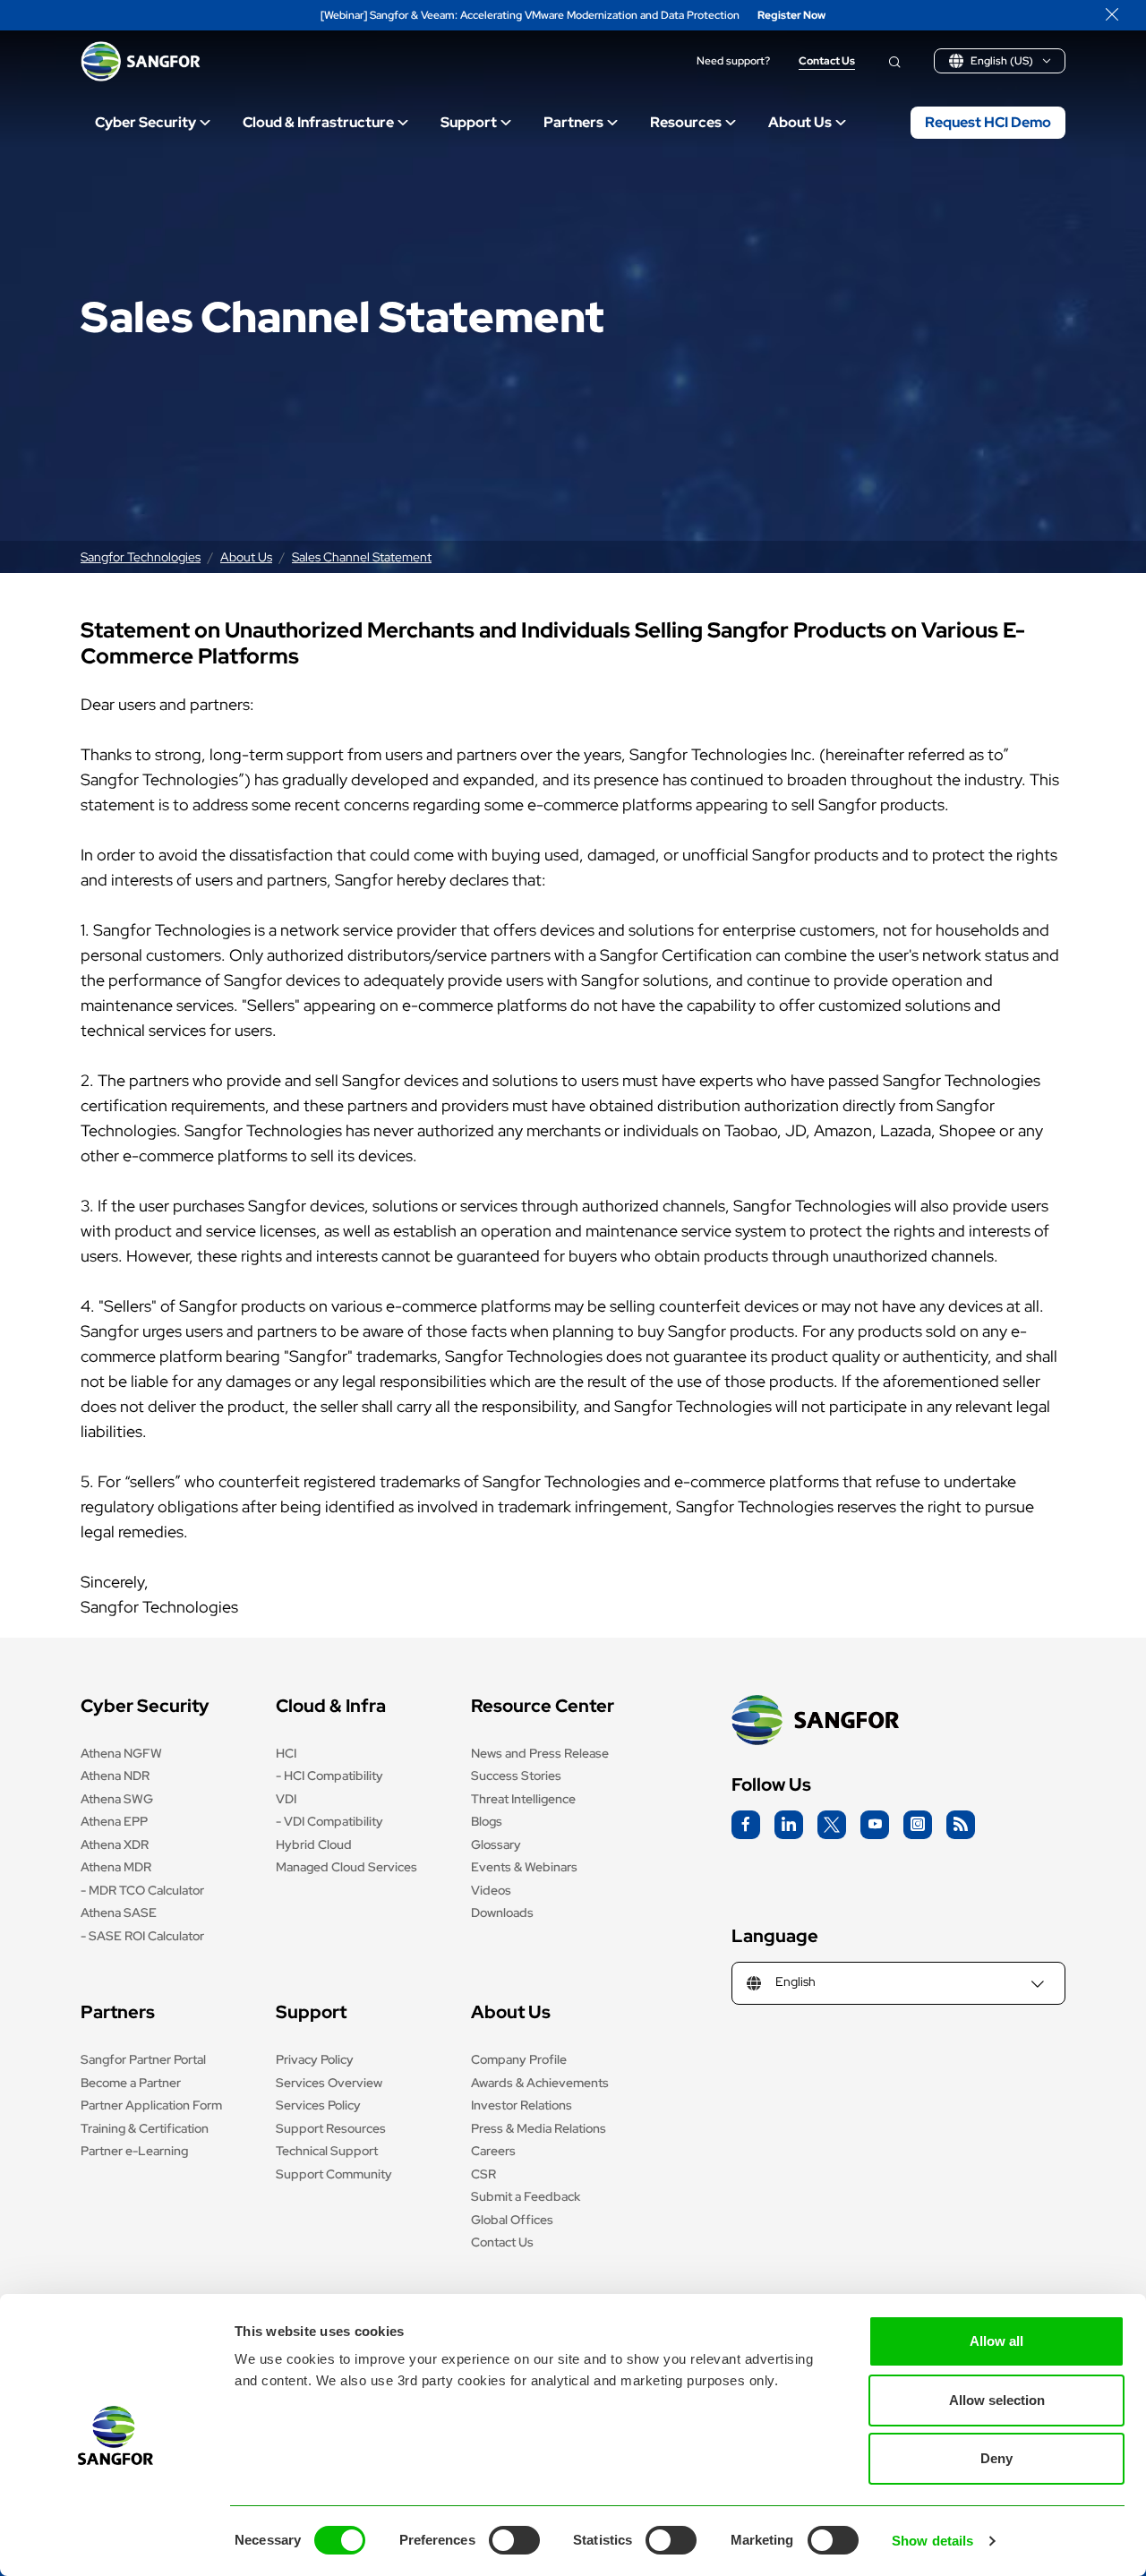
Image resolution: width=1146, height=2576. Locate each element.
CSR (483, 2174)
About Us (800, 122)
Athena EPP (114, 1821)
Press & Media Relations (539, 2128)
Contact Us (827, 61)
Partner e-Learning (134, 2151)
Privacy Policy (315, 2059)
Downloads (502, 1913)
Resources (686, 122)
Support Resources (331, 2128)
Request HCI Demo (988, 122)
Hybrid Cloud (314, 1844)
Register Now (791, 16)
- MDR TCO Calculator (142, 1890)
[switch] (514, 2540)
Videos (491, 1890)
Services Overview (329, 2083)
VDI (286, 1799)
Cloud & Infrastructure (318, 122)
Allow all (996, 2341)
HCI (286, 1753)
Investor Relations (522, 2105)
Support (469, 122)
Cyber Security (145, 122)
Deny (996, 2458)
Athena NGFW (121, 1753)
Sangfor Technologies (141, 557)
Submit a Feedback (526, 2196)
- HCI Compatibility (329, 1776)
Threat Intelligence (523, 1799)
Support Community (334, 2174)
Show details (932, 2541)
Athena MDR (116, 1867)
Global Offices (512, 2220)
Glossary (496, 1844)
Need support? (733, 61)
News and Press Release (540, 1753)
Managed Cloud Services (346, 1867)
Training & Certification (145, 2128)
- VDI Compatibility (329, 1821)
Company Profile (519, 2059)
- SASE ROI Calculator (142, 1936)
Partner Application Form (151, 2105)
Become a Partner (131, 2083)
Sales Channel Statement (362, 557)
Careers (493, 2151)
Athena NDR (115, 1776)
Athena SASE (119, 1913)
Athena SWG (117, 1799)
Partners (573, 122)
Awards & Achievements (540, 2083)
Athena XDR (115, 1844)
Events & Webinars (524, 1867)
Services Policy (318, 2105)
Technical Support (327, 2151)
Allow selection (997, 2400)
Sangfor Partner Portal (143, 2059)
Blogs (487, 1821)
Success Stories (516, 1776)
